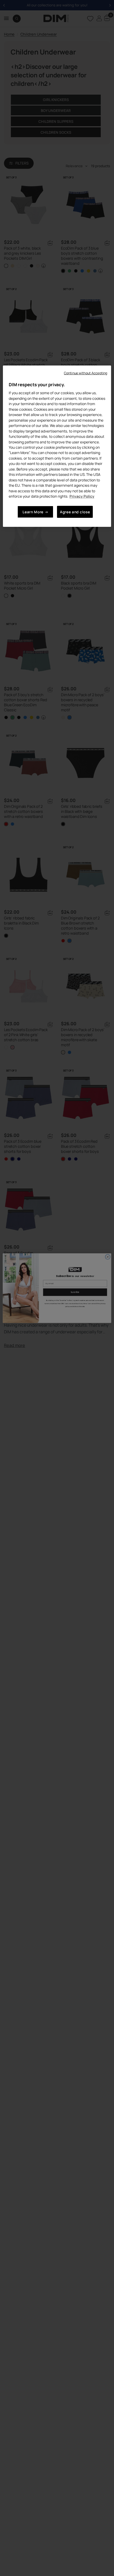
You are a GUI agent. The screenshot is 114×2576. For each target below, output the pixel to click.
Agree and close (75, 512)
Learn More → (35, 512)
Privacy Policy (82, 496)
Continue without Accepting (85, 373)
